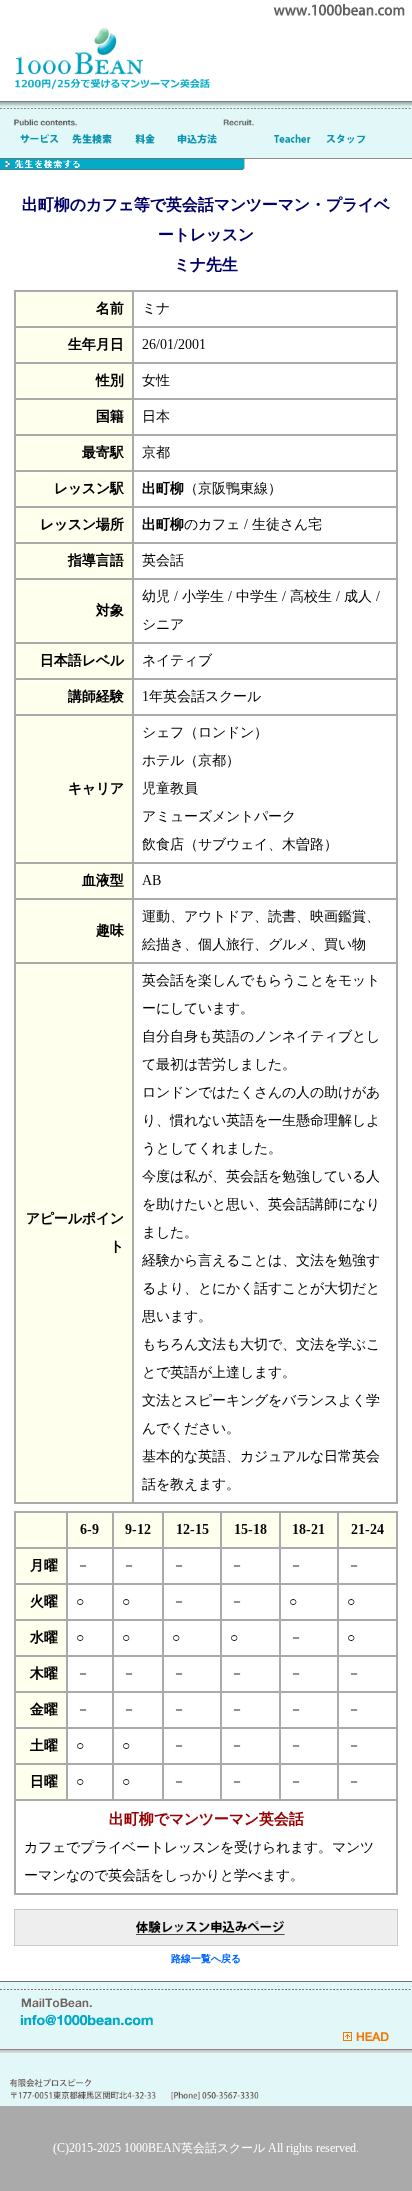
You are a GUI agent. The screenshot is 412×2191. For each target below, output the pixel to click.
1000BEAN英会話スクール (194, 2148)
